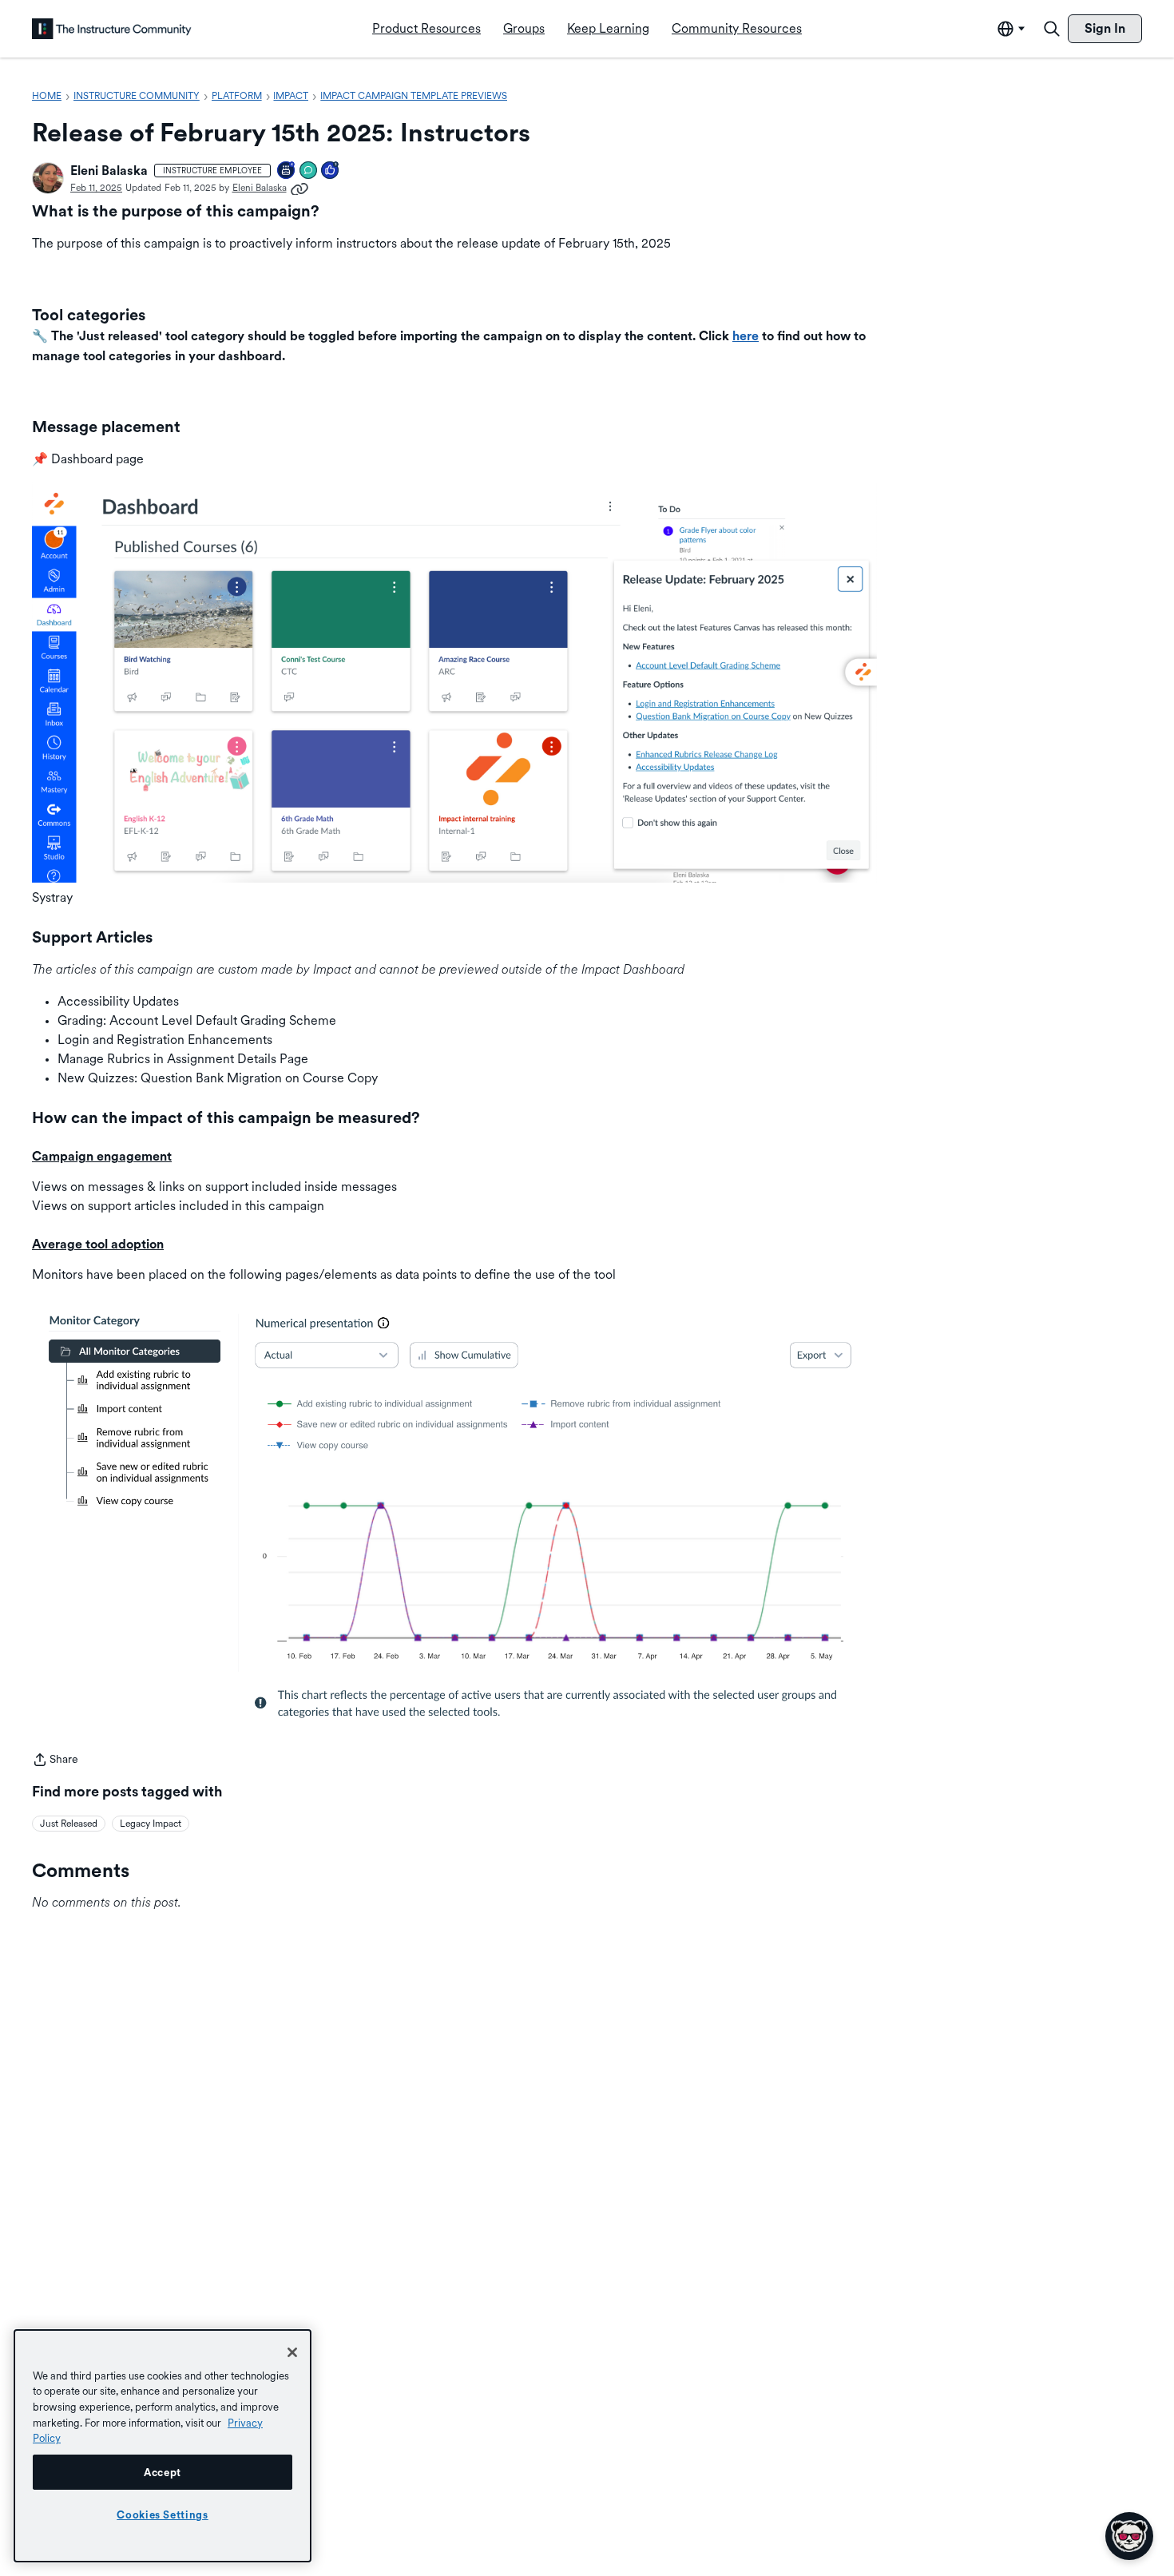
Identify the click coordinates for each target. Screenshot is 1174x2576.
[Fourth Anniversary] (287, 171)
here (746, 336)
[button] (48, 178)
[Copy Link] (299, 188)
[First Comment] (309, 171)
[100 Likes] (331, 171)
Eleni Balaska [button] (109, 171)
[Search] (1052, 29)
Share (55, 1761)
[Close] (292, 2352)
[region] (163, 2446)
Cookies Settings (163, 2514)
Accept (163, 2472)
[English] (112, 29)
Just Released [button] (69, 1824)
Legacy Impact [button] (151, 1824)
